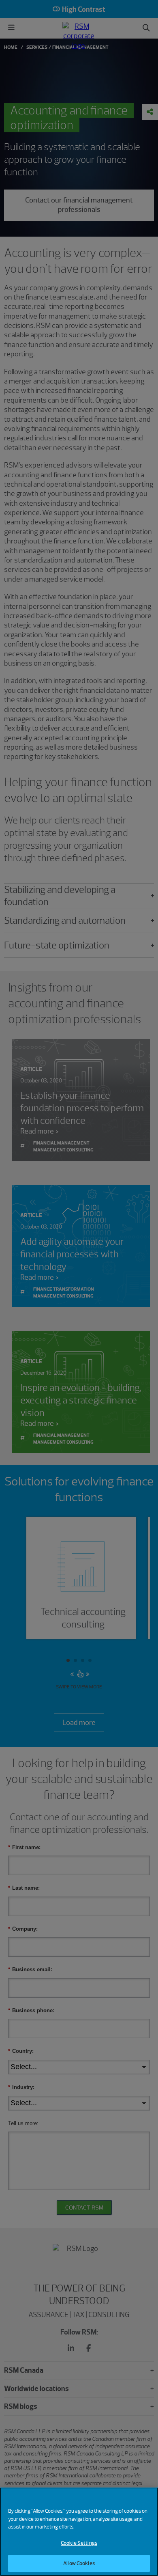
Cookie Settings (79, 2543)
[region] (79, 2532)
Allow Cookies (79, 2563)
